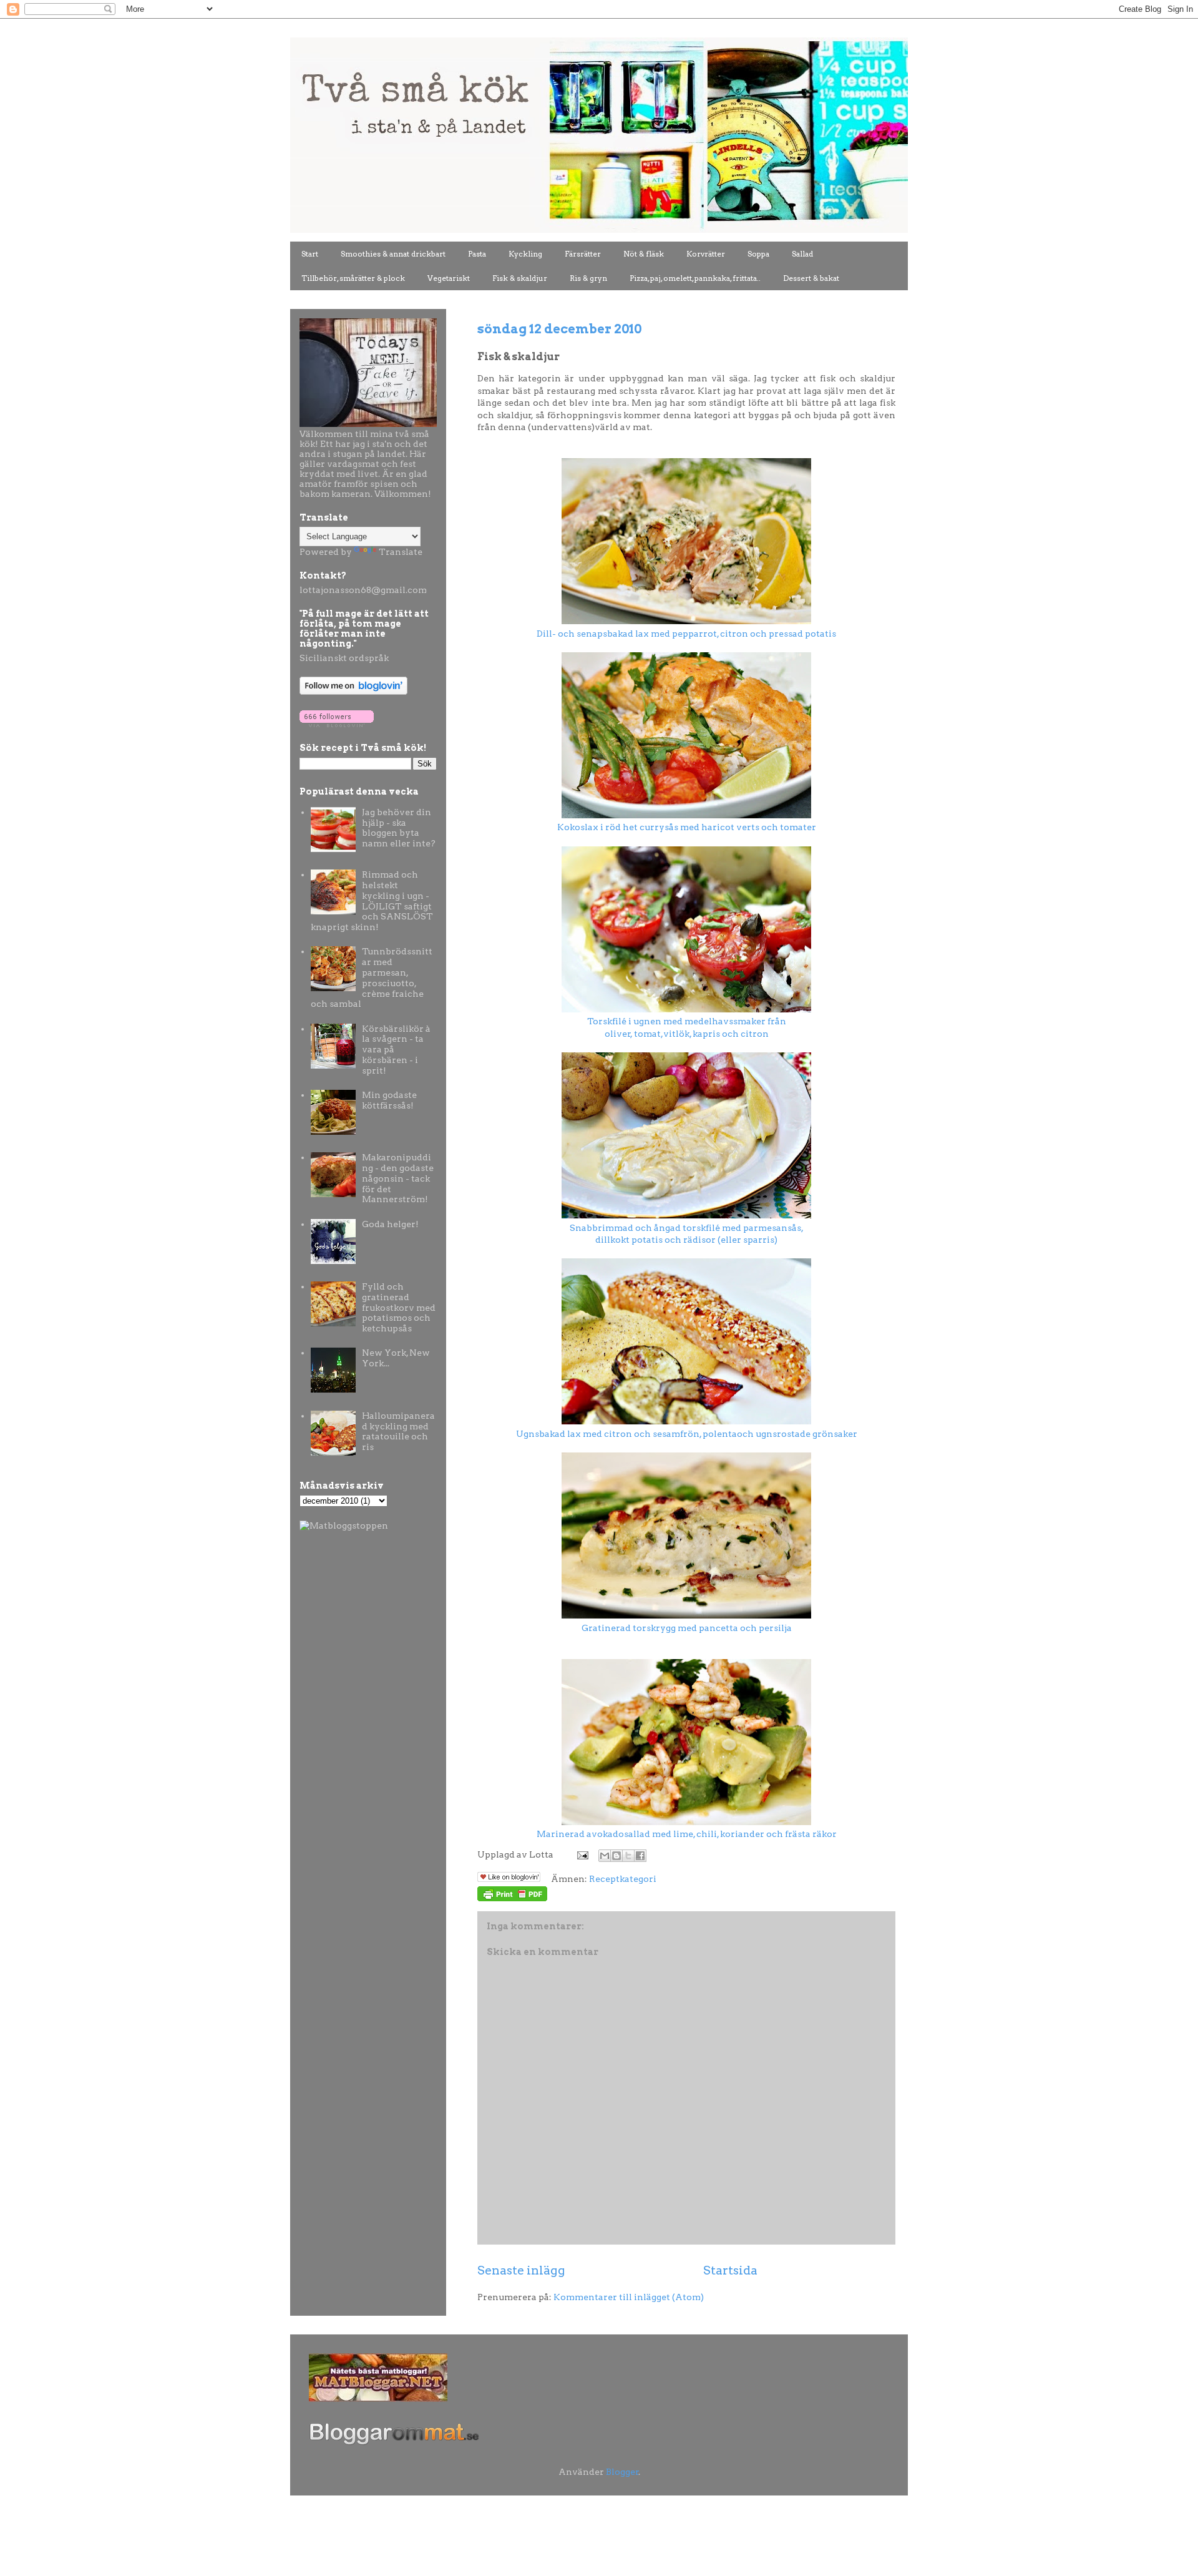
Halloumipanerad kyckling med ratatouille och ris (398, 1431)
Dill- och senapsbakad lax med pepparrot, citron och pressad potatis (686, 634)
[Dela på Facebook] (640, 1856)
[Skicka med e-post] (605, 1856)
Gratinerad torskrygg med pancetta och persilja (687, 1628)
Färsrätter (583, 254)
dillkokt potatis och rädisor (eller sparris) (686, 1240)
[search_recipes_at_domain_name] (344, 1526)
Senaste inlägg (521, 2270)
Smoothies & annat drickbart (393, 254)
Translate (401, 552)
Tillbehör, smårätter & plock (353, 278)
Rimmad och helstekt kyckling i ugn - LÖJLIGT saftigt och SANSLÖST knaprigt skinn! (372, 901)
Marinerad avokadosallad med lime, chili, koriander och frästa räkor (687, 1834)
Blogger (622, 2472)
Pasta (477, 254)
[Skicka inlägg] (582, 1854)
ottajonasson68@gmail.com (365, 590)
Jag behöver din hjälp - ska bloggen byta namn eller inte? (399, 828)
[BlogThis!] (616, 1856)
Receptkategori (623, 1879)
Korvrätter (706, 254)
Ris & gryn (588, 278)
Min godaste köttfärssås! (389, 1100)
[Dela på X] (628, 1856)
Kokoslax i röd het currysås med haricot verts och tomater (687, 827)
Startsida (730, 2270)
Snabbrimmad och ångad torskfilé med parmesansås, (687, 1228)
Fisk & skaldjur (520, 278)
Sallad (802, 254)
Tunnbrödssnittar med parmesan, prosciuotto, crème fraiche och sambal (372, 977)
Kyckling (525, 254)
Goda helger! (390, 1224)
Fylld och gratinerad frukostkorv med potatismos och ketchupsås (399, 1307)
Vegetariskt (449, 278)
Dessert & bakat (811, 278)
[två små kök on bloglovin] (337, 724)
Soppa (758, 254)
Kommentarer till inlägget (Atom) (629, 2297)
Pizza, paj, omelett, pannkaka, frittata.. (695, 278)
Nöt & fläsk (644, 254)
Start (310, 254)
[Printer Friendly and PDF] (512, 1898)
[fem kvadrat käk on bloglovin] (353, 692)
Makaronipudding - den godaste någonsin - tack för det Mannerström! (398, 1178)
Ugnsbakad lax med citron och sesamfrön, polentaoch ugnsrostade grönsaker (687, 1434)
